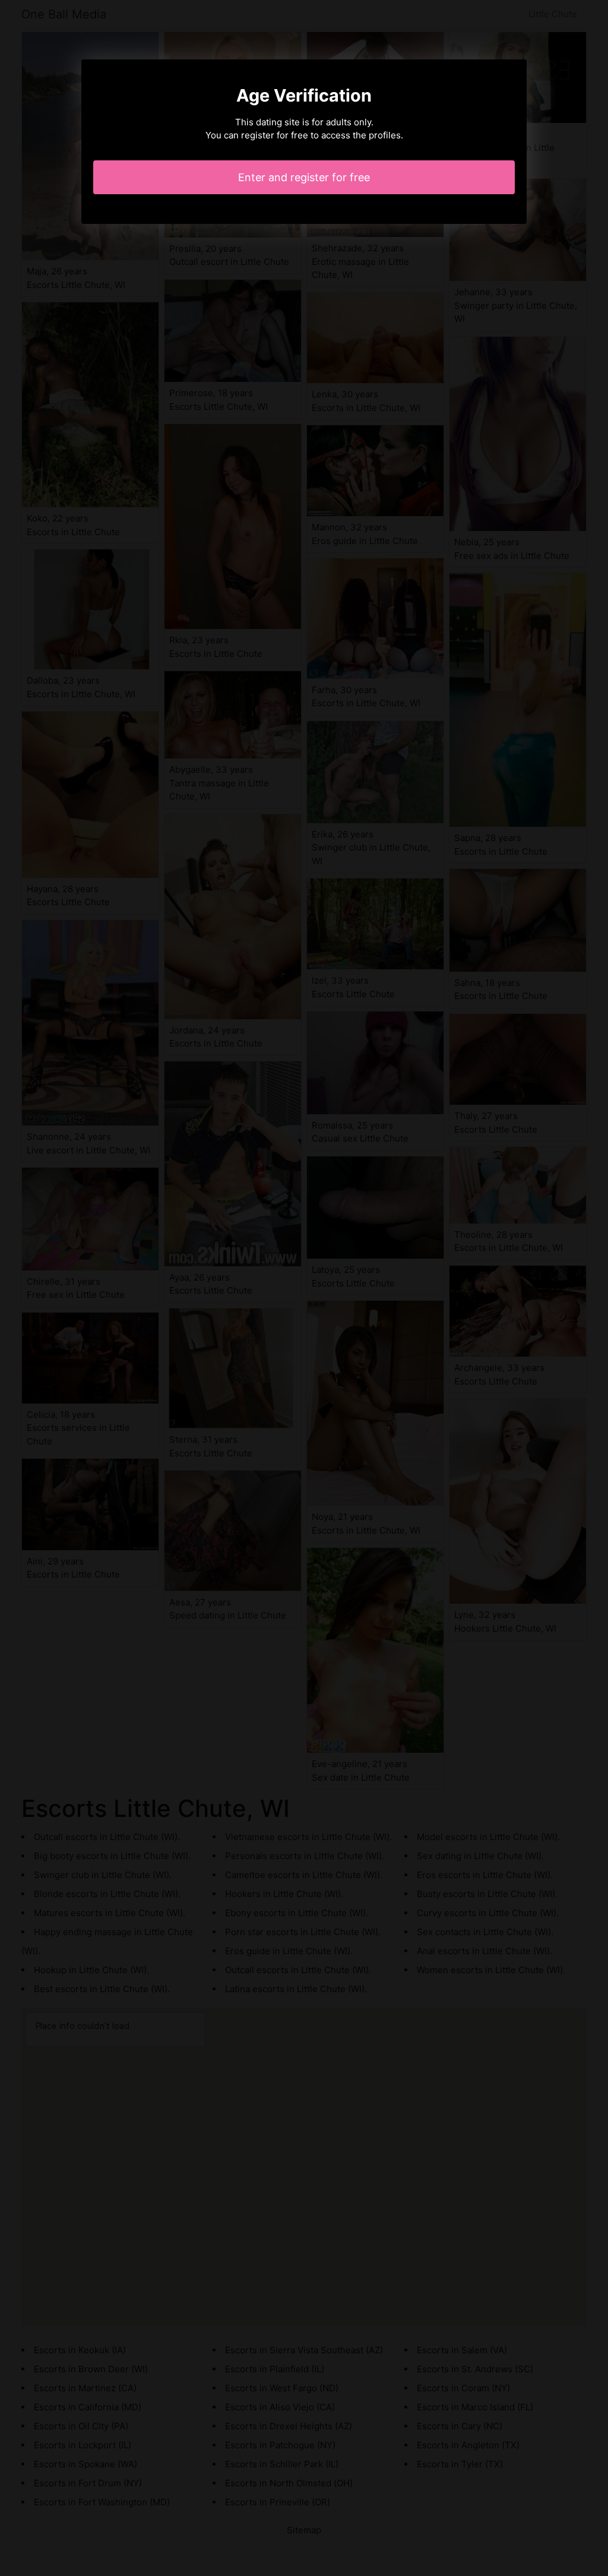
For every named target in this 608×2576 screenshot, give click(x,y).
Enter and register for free (304, 177)
